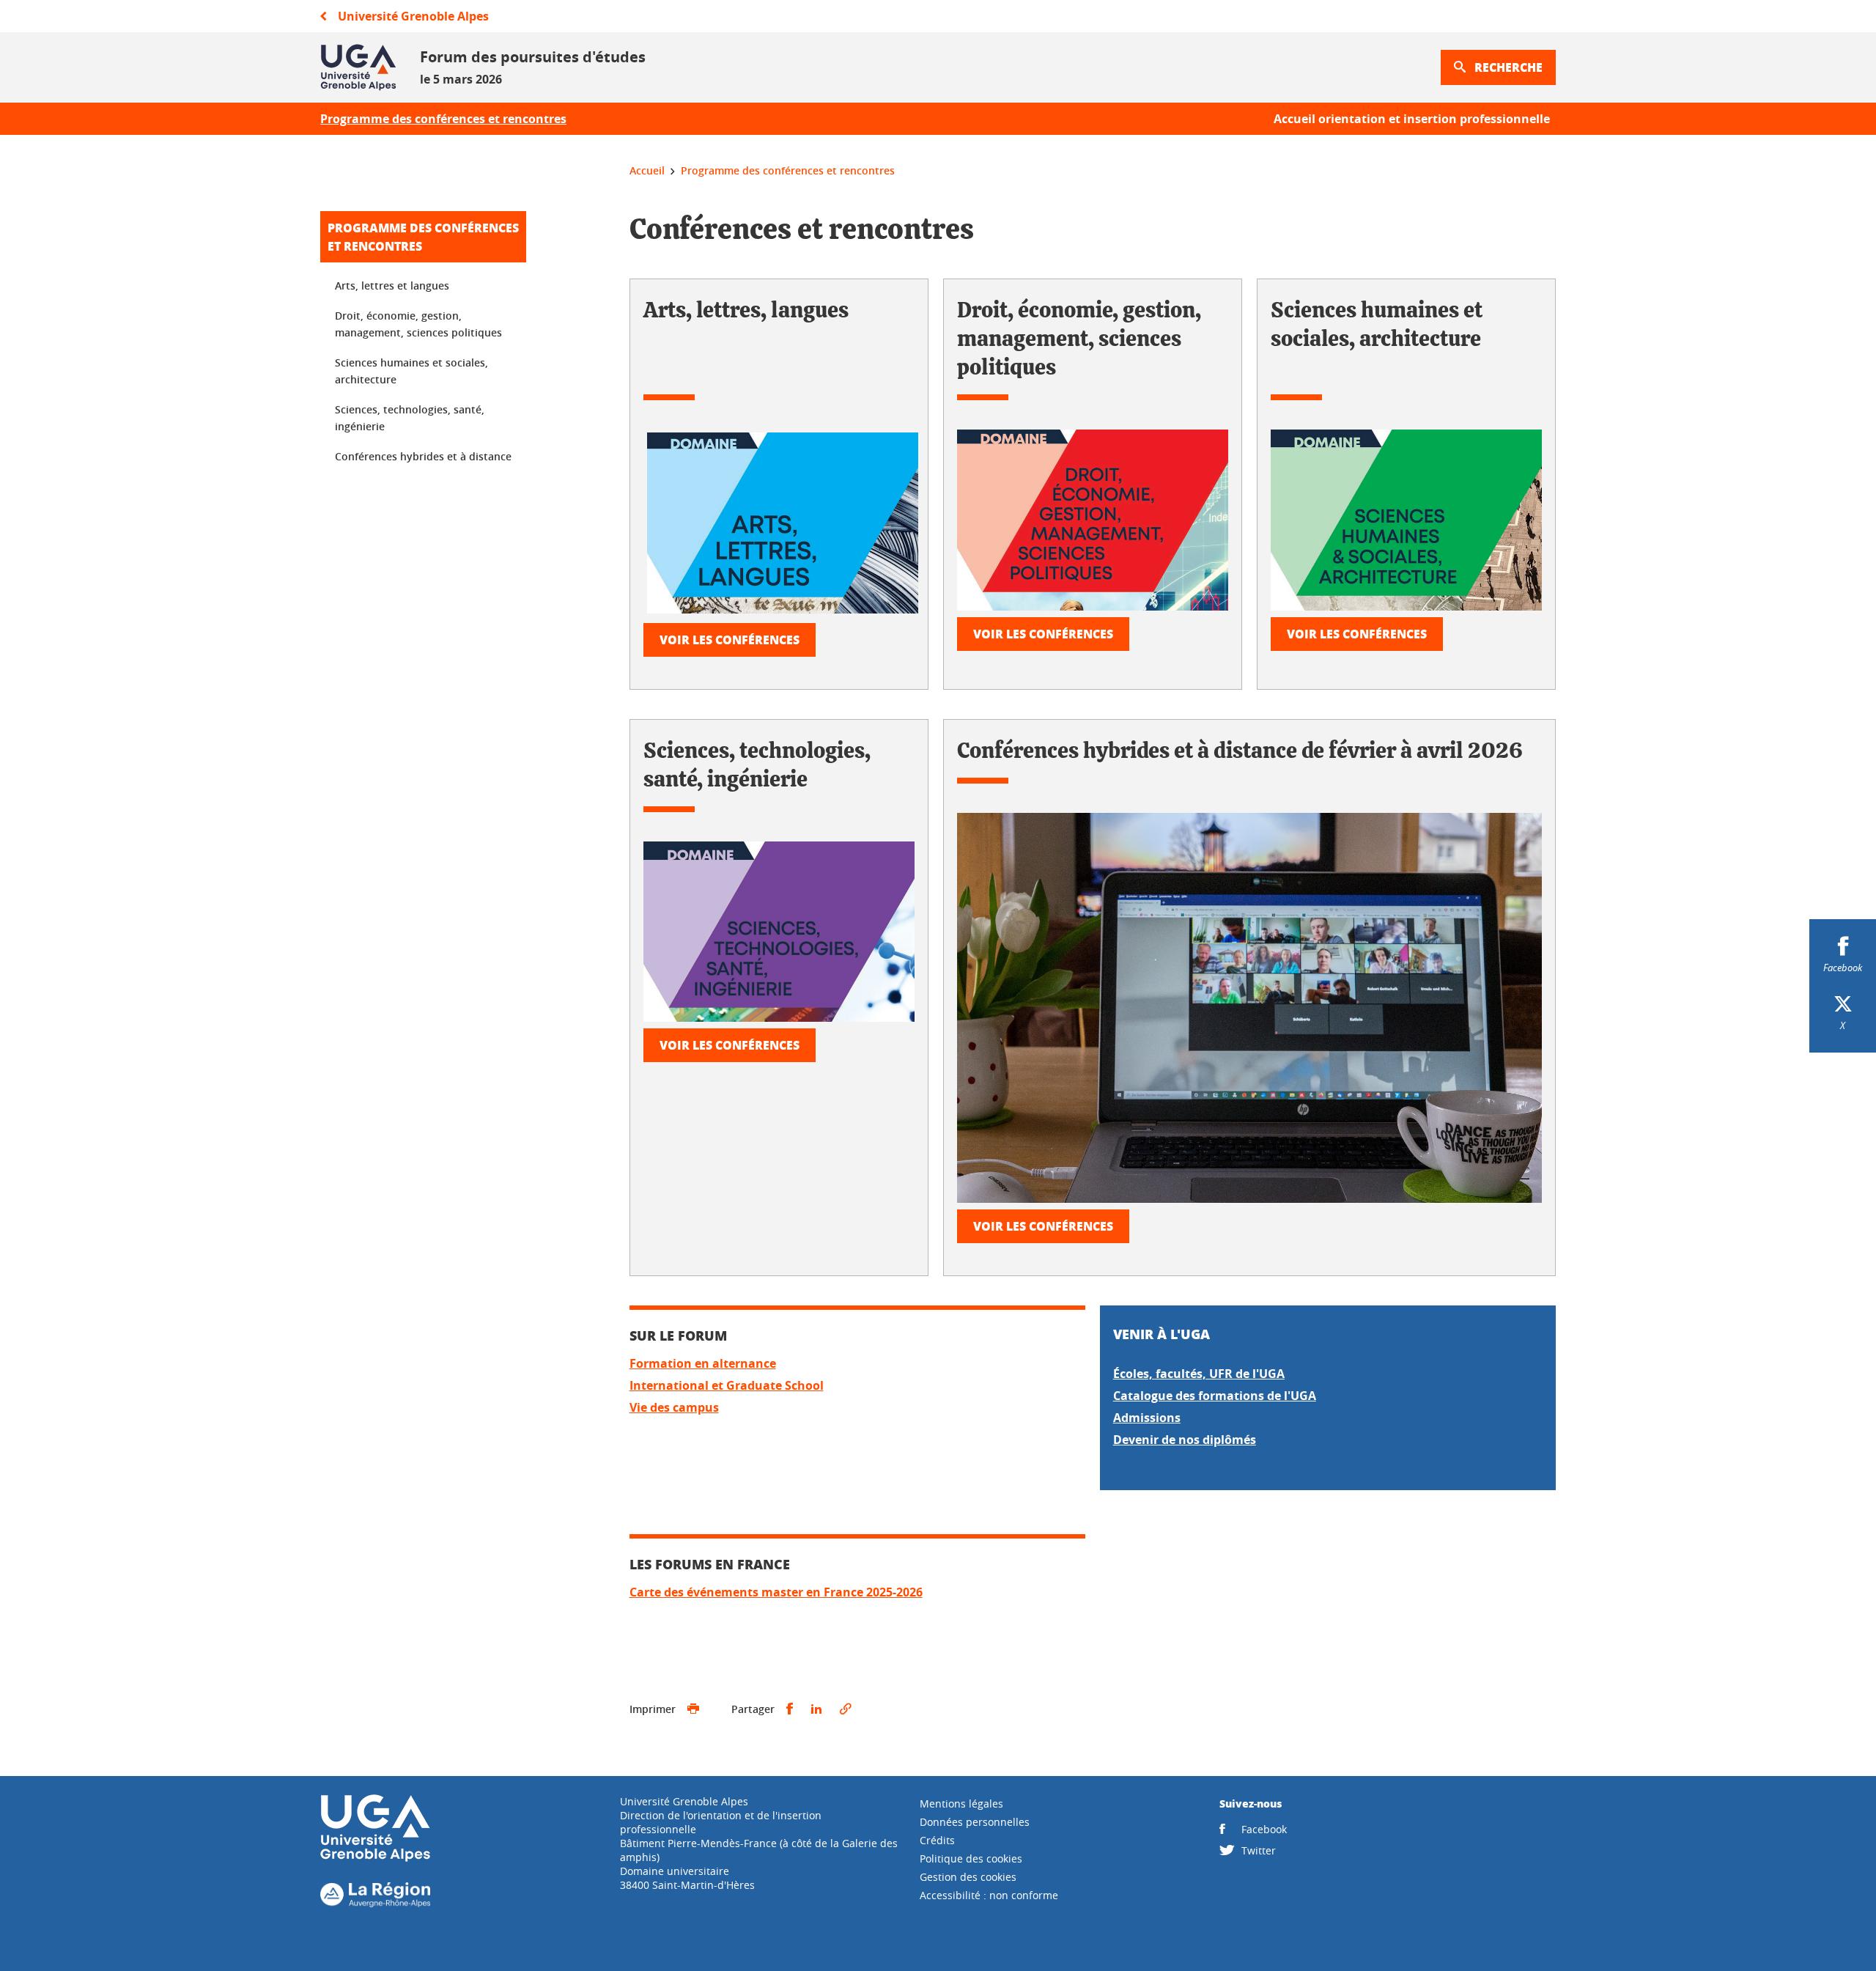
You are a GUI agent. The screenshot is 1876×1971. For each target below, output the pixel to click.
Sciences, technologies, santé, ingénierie (410, 418)
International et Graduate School (727, 1385)
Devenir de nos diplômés (1185, 1440)
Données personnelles (975, 1822)
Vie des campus (674, 1407)
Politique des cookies (971, 1858)
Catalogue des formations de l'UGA (1215, 1396)
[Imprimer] (693, 1709)
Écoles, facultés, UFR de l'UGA (1199, 1374)
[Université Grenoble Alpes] (375, 1858)
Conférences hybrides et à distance (423, 456)
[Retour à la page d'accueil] (358, 67)
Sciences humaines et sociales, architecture (411, 371)
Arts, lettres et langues (392, 285)
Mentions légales (961, 1804)
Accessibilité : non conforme (989, 1895)
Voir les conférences (730, 640)
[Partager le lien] (846, 1709)
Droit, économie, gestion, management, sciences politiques (418, 324)
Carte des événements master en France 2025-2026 (776, 1592)
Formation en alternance (703, 1363)
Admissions (1147, 1418)
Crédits (937, 1840)
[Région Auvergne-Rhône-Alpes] (375, 1903)
